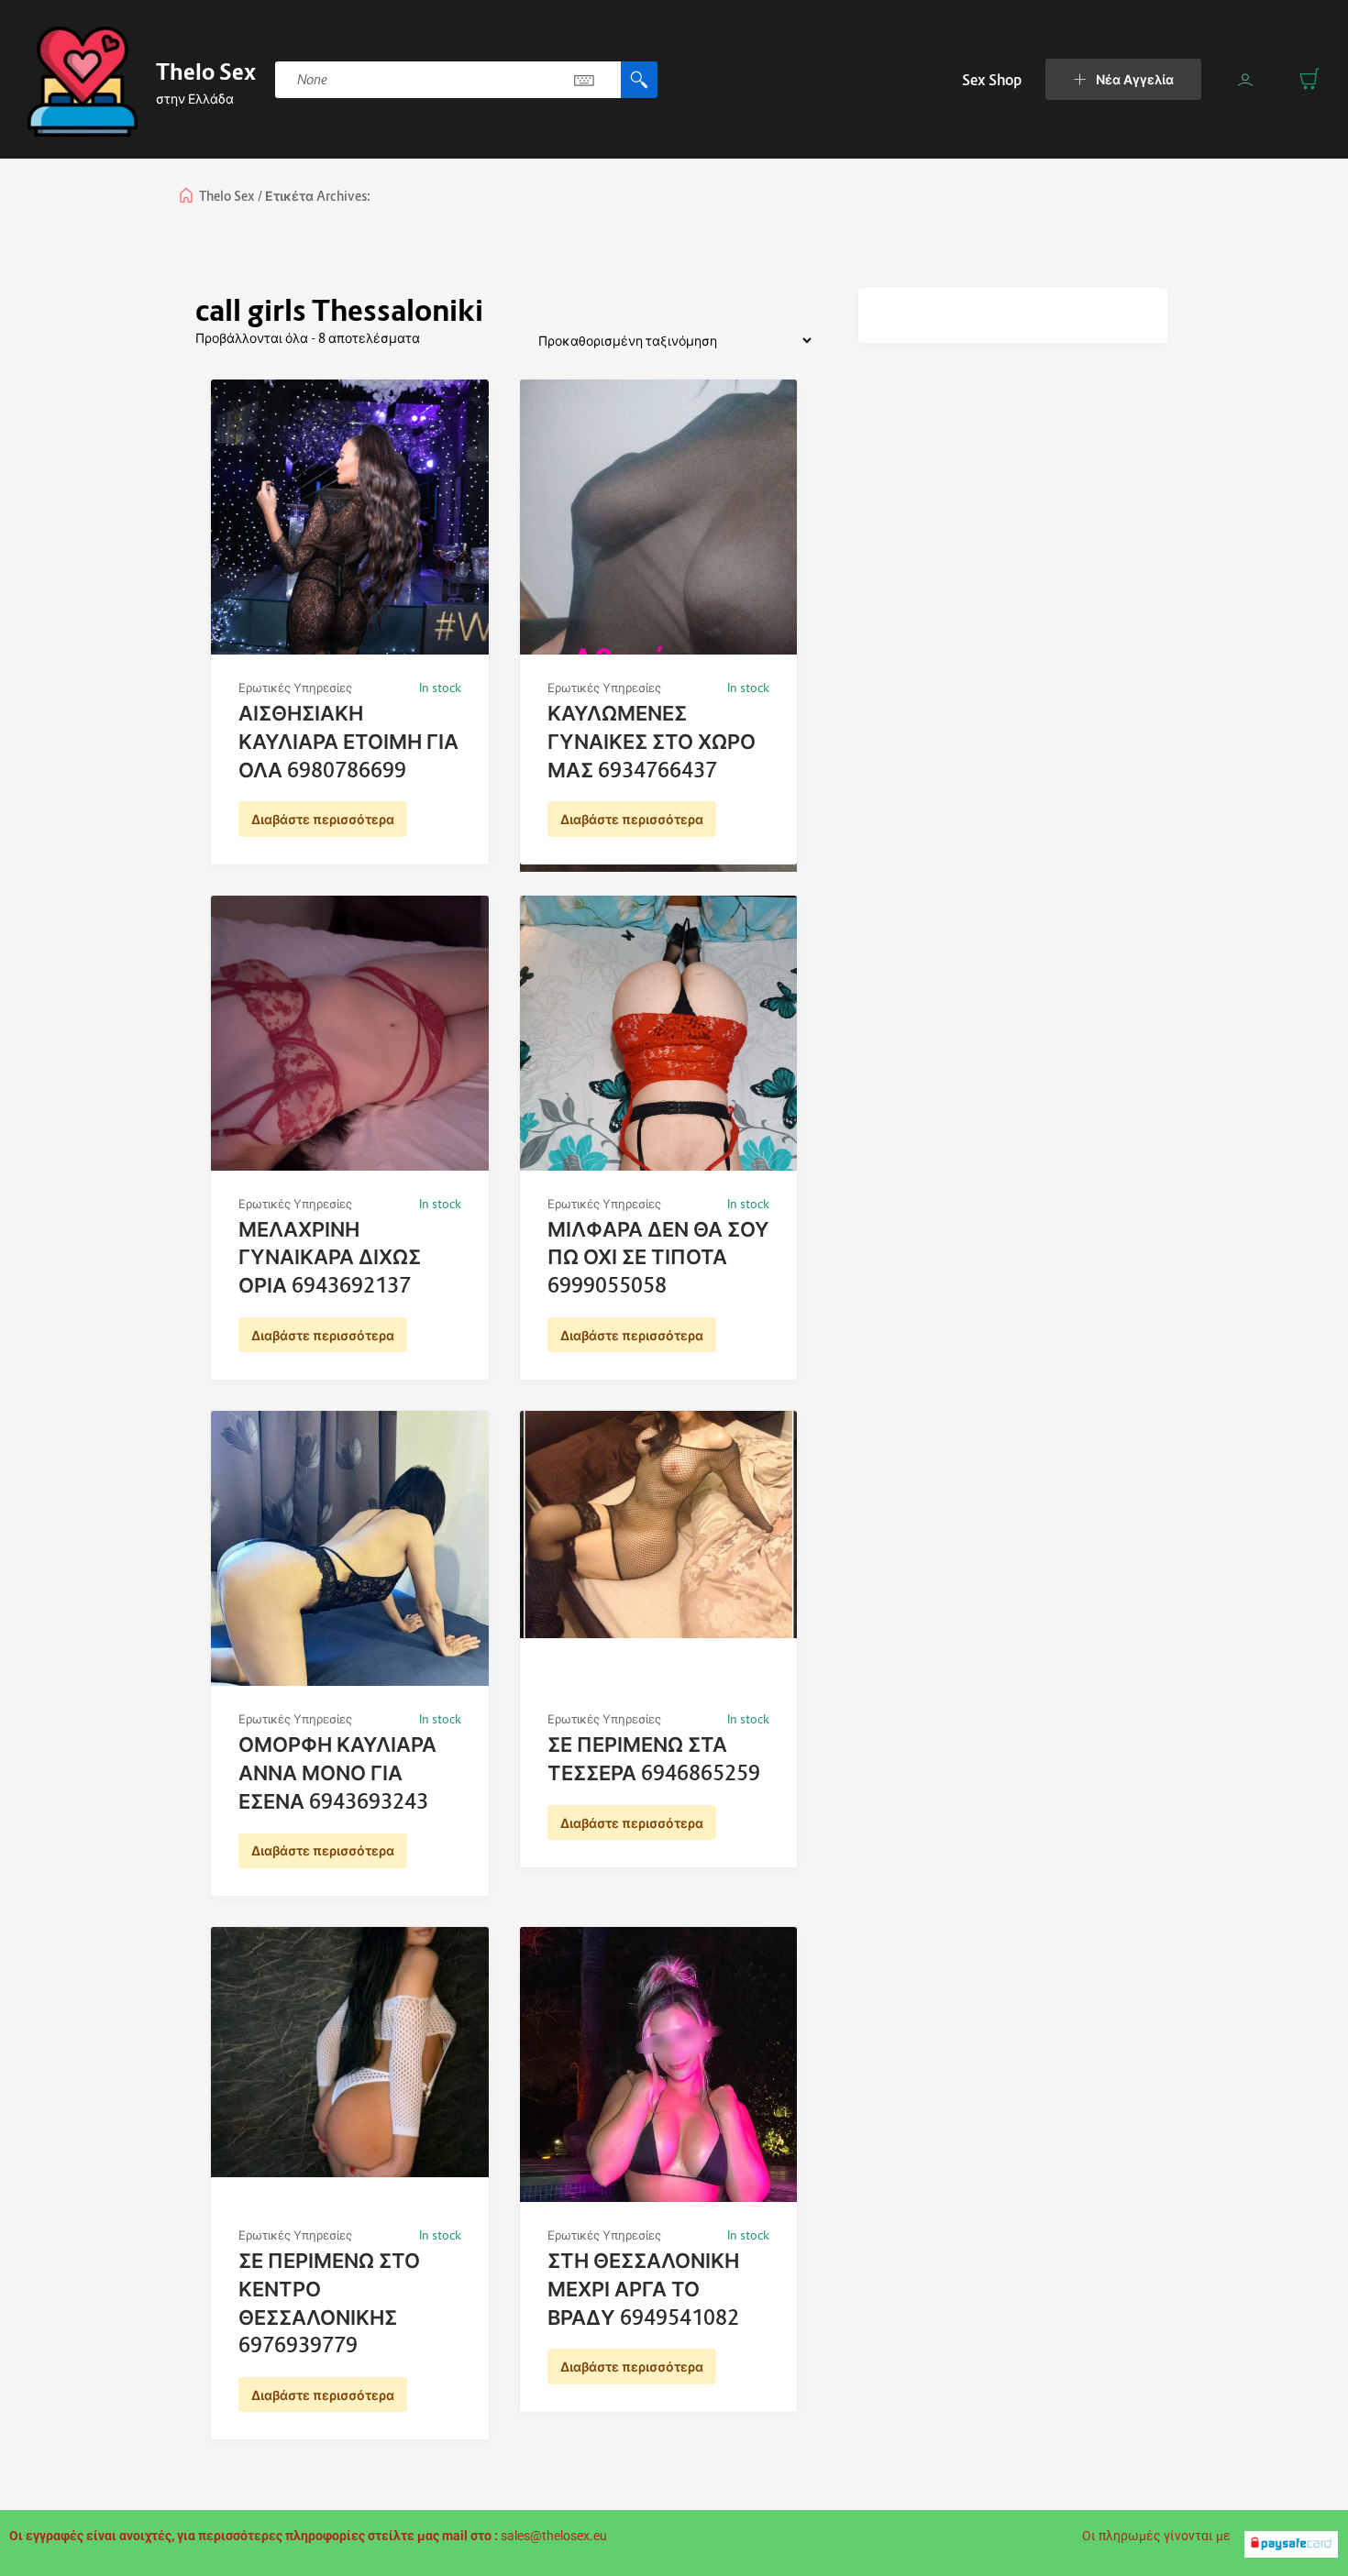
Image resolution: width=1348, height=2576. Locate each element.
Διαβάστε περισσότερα (323, 819)
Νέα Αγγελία (1135, 79)
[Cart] (1309, 79)
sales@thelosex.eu (554, 2536)
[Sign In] (1245, 80)
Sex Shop (992, 80)
